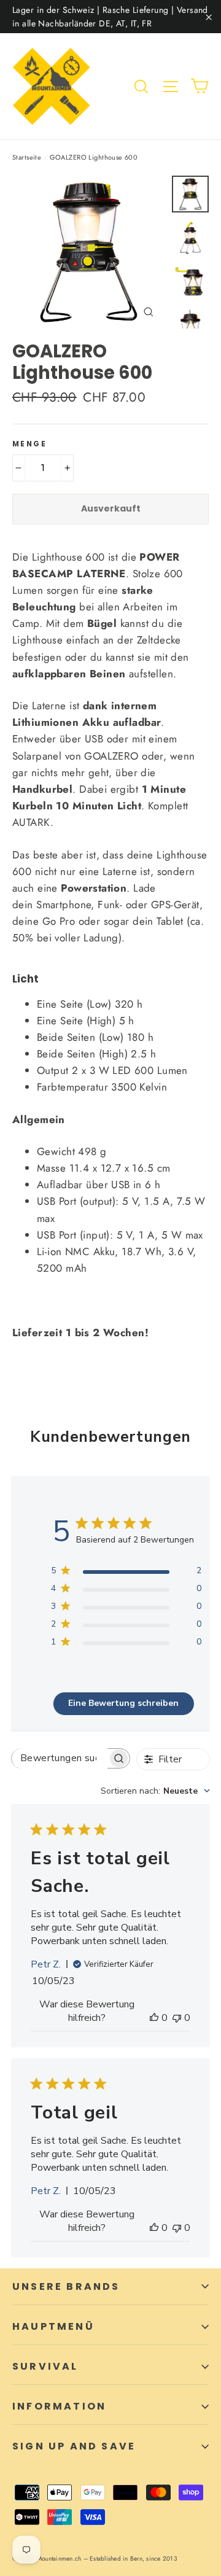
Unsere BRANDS (66, 2286)
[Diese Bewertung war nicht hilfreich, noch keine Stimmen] (177, 2018)
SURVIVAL (45, 2366)
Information (59, 2406)
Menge (29, 444)
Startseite (27, 157)
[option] (89, 252)
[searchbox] (60, 1758)
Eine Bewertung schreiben (123, 1703)
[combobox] (155, 1791)
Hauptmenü (53, 2326)
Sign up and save (74, 2446)
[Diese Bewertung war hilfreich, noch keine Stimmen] (154, 2018)
